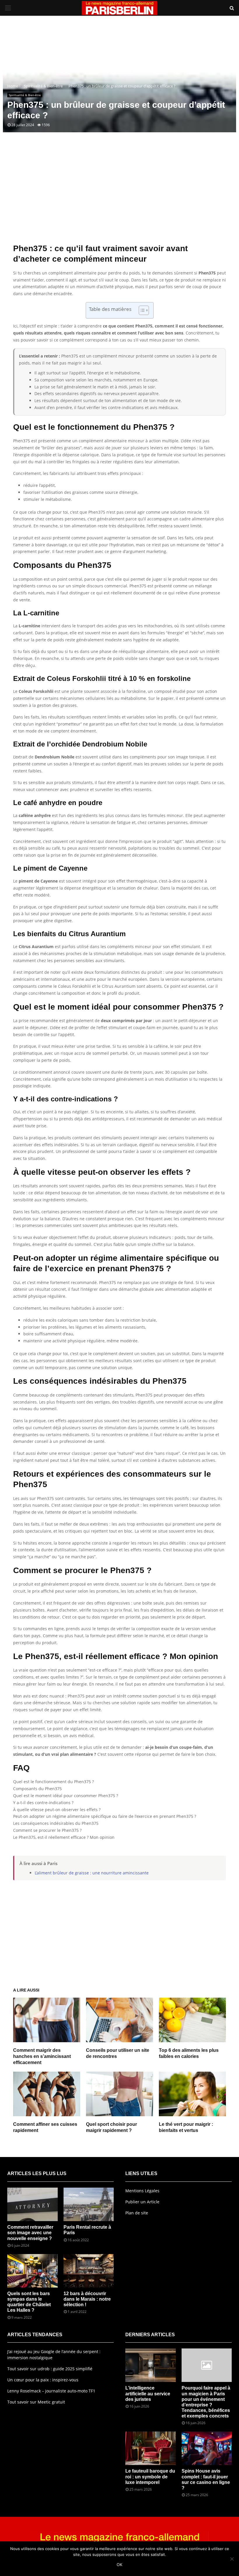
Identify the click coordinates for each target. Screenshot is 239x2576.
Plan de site (137, 2213)
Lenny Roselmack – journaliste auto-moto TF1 (51, 2391)
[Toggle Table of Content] (141, 310)
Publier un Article (142, 2202)
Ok (119, 2564)
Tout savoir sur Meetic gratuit (36, 2402)
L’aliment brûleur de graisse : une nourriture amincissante (92, 1873)
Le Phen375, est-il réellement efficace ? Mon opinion (64, 1837)
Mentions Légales (142, 2191)
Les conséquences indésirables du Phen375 (56, 1823)
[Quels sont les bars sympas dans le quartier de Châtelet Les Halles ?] (32, 2271)
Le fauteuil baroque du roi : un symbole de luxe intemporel (150, 2476)
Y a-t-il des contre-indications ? (43, 1803)
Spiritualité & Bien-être (25, 95)
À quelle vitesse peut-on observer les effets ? (57, 1810)
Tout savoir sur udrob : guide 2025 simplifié (50, 2369)
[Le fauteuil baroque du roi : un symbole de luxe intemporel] (151, 2448)
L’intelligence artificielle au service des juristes (148, 2393)
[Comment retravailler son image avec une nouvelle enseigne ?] (32, 2204)
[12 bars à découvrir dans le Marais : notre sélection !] (89, 2271)
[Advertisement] (119, 197)
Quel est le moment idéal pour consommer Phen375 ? (66, 1796)
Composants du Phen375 (37, 1789)
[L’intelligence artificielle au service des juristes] (151, 2365)
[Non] (232, 2559)
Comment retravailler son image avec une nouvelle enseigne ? (30, 2233)
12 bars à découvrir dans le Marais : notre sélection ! (87, 2299)
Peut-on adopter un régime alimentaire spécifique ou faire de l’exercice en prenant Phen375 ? (105, 1816)
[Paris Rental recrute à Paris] (89, 2204)
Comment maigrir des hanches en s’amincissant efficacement (42, 2056)
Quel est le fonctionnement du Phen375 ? (53, 1782)
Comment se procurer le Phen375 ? (47, 1830)
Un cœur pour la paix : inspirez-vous (43, 2380)
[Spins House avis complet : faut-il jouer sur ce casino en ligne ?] (207, 2448)
